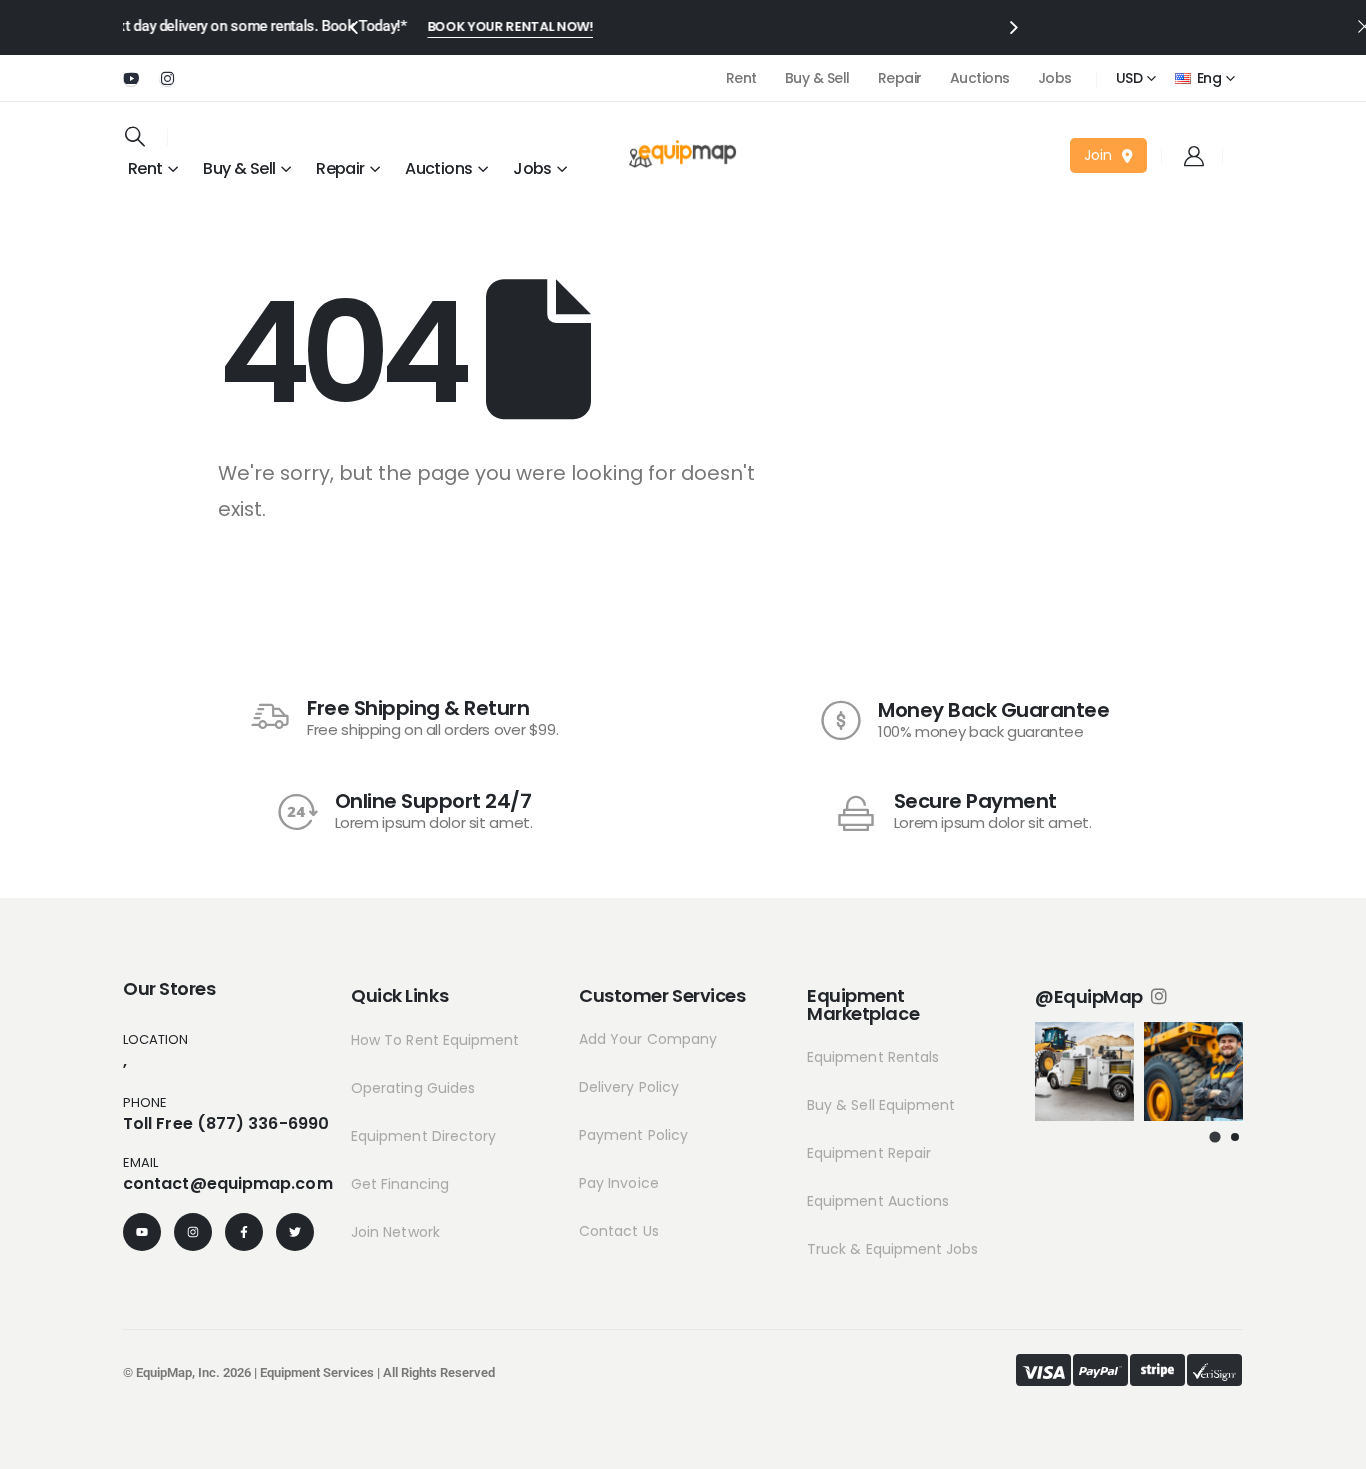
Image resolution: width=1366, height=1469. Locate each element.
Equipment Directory (423, 1136)
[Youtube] (131, 78)
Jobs (1055, 78)
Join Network (395, 1232)
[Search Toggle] (135, 136)
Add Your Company (648, 1039)
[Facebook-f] (244, 1232)
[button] (1215, 1136)
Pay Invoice (619, 1183)
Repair (900, 78)
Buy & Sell (817, 78)
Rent (741, 78)
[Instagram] (167, 78)
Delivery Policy (629, 1087)
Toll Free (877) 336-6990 (226, 1123)
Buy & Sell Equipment (881, 1105)
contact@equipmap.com (228, 1183)
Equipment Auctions (878, 1201)
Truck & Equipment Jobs (893, 1249)
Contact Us (619, 1231)
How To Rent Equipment (435, 1040)
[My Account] (1194, 156)
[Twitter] (295, 1232)
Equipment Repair (869, 1153)
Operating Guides (413, 1088)
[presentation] (353, 26)
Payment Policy (633, 1135)
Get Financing (400, 1184)
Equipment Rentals (873, 1057)
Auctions (980, 78)
